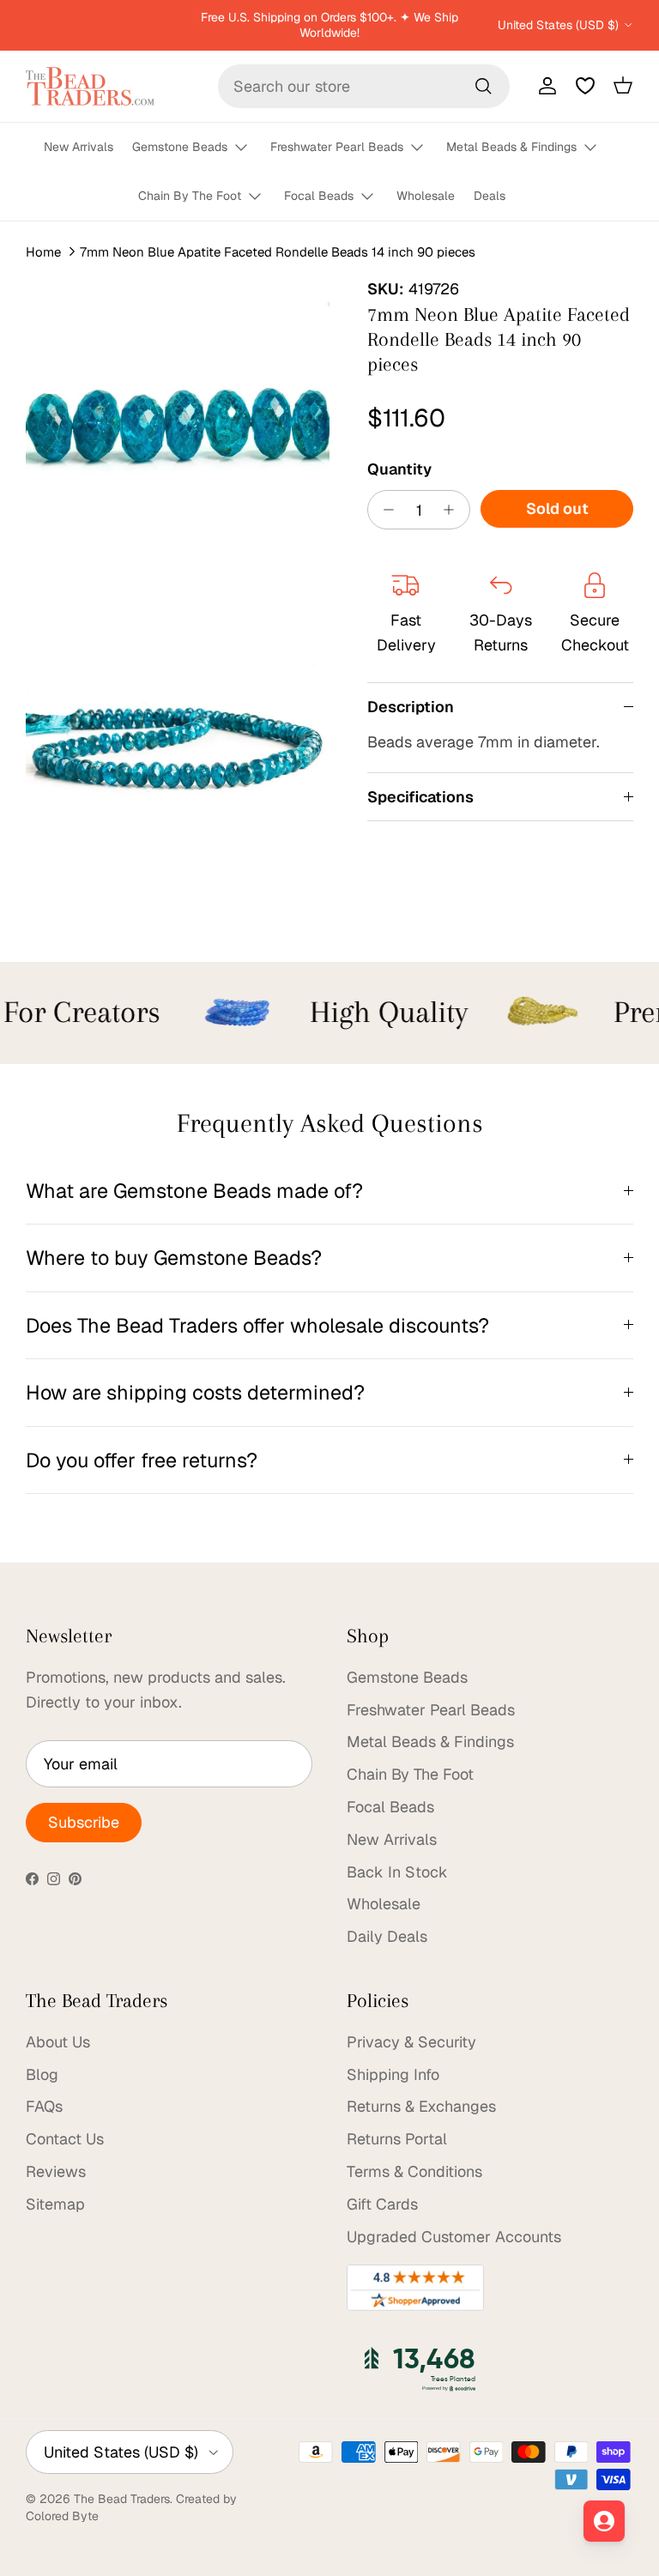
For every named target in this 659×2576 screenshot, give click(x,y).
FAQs (44, 2106)
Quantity (399, 469)
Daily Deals (387, 1936)
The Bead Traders (122, 2499)
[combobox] (364, 86)
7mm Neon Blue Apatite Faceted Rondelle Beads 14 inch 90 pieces (278, 251)
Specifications (420, 797)
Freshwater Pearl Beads (337, 147)
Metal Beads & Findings (511, 147)
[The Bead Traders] (90, 86)
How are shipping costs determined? (195, 1392)
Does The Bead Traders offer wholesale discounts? (257, 1325)
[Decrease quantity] (384, 510)
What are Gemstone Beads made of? (194, 1191)
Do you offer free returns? (142, 1460)
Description (411, 707)
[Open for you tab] (604, 2521)
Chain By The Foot (190, 196)
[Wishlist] (585, 86)
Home (43, 251)
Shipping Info (393, 2074)
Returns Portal (397, 2139)
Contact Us (65, 2139)
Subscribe (84, 1822)
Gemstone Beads (180, 147)
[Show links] (249, 148)
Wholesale (426, 196)
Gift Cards (382, 2204)
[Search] (483, 86)
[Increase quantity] (453, 510)
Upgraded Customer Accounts (454, 2237)
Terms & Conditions (414, 2171)
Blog (42, 2074)
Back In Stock (397, 1872)
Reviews (56, 2171)
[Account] (544, 86)
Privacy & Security (411, 2042)
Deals (490, 196)
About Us (58, 2042)
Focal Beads (319, 196)
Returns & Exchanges (421, 2106)
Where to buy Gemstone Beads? (174, 1258)
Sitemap (55, 2204)
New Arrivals (79, 147)
